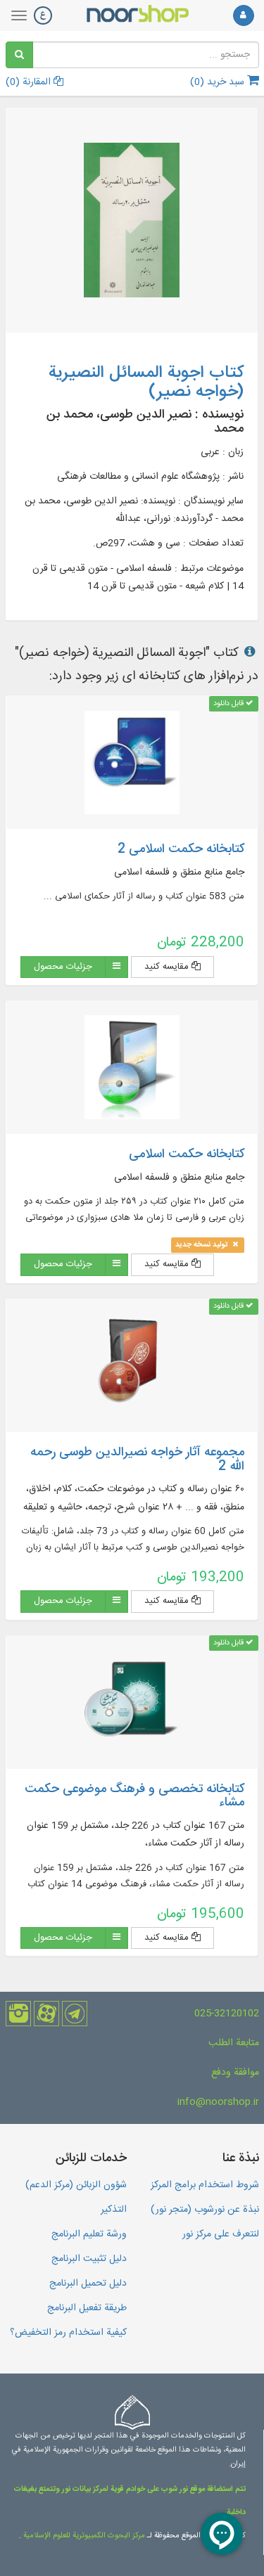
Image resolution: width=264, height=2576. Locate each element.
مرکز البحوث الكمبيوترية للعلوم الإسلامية (83, 2536)
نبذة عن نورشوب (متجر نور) (205, 2210)
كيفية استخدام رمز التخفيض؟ (68, 2333)
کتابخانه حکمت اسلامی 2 (181, 849)
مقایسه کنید (168, 967)
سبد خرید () (219, 82)
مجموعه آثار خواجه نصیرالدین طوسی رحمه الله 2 (137, 1460)
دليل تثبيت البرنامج (89, 2259)
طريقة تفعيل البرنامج (87, 2308)
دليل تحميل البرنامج (88, 2284)
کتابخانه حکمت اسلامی (187, 1154)
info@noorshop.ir (218, 2102)
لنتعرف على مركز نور (221, 2234)
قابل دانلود (230, 703)
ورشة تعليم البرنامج (89, 2234)
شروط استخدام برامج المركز (205, 2185)
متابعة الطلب (234, 2043)
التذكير (114, 2210)
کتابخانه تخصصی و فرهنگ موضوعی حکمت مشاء (134, 1796)
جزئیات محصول (63, 967)
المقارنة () (30, 82)
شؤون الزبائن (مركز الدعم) (76, 2185)
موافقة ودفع (235, 2073)
